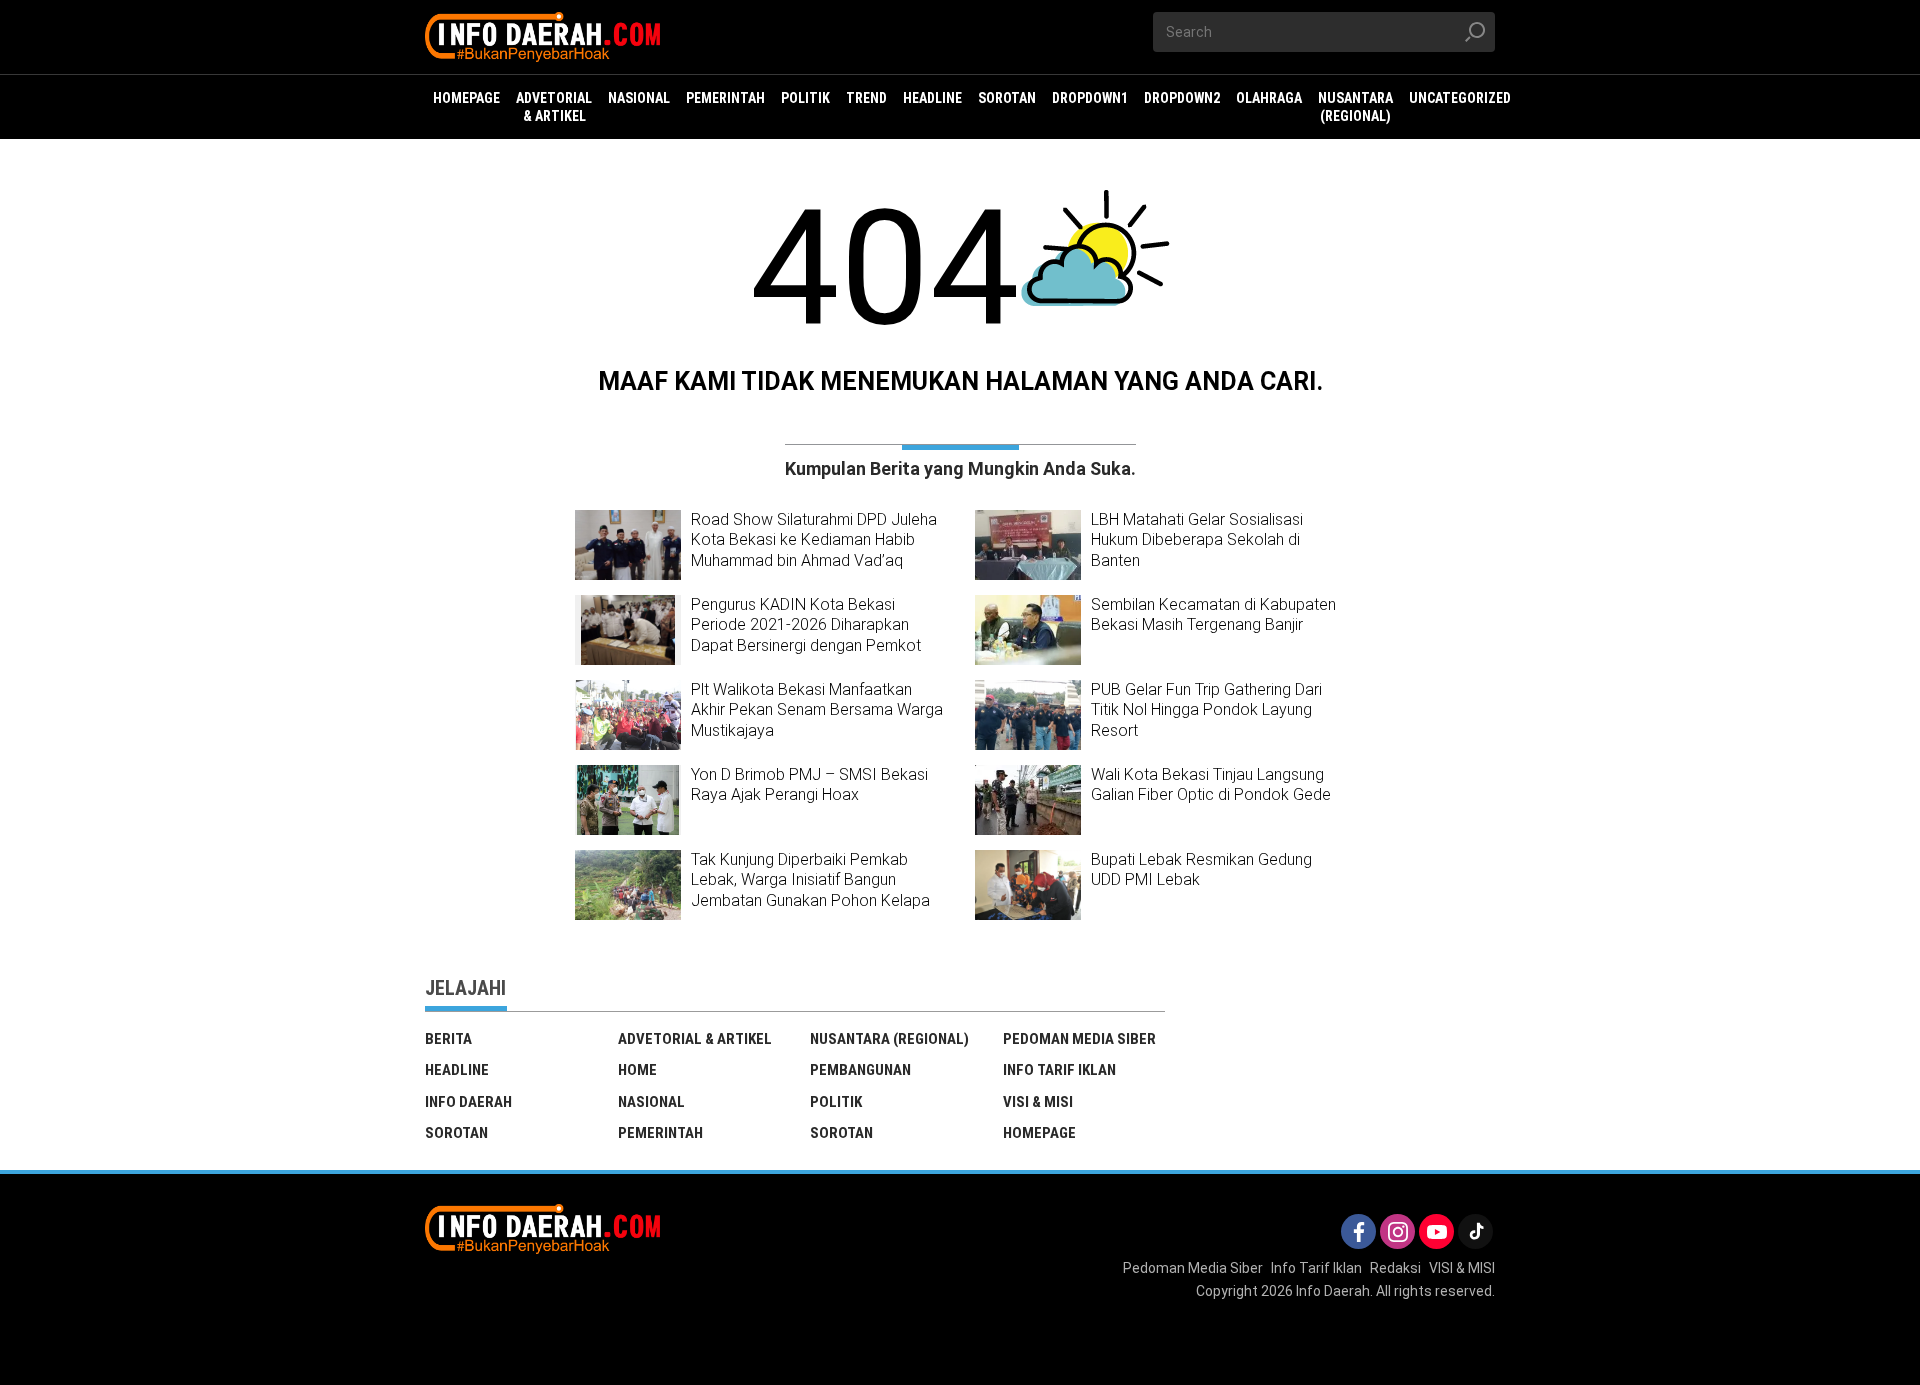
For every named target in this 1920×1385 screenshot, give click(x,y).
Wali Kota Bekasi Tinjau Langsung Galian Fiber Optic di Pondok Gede (1211, 785)
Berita (448, 1039)
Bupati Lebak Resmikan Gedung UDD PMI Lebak (1201, 870)
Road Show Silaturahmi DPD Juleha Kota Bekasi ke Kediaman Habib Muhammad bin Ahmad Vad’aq (814, 540)
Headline (457, 1070)
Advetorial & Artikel (695, 1039)
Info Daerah (468, 1102)
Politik (836, 1102)
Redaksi (1395, 1268)
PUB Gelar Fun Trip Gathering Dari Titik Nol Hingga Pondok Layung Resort (1206, 710)
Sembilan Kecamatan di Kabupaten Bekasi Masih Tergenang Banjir (1213, 615)
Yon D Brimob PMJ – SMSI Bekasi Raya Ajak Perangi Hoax (809, 785)
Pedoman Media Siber (1079, 1039)
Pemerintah (660, 1133)
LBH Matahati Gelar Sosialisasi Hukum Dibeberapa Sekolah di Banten (1197, 540)
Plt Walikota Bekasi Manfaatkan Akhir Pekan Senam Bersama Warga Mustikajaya (817, 710)
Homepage (1039, 1133)
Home (637, 1070)
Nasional (651, 1102)
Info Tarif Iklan (1059, 1070)
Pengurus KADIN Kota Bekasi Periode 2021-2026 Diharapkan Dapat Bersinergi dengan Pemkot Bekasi (806, 635)
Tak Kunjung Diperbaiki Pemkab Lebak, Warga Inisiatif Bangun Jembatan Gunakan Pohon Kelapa (810, 880)
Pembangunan (860, 1070)
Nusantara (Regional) (889, 1039)
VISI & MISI (1038, 1102)
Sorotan (456, 1133)
